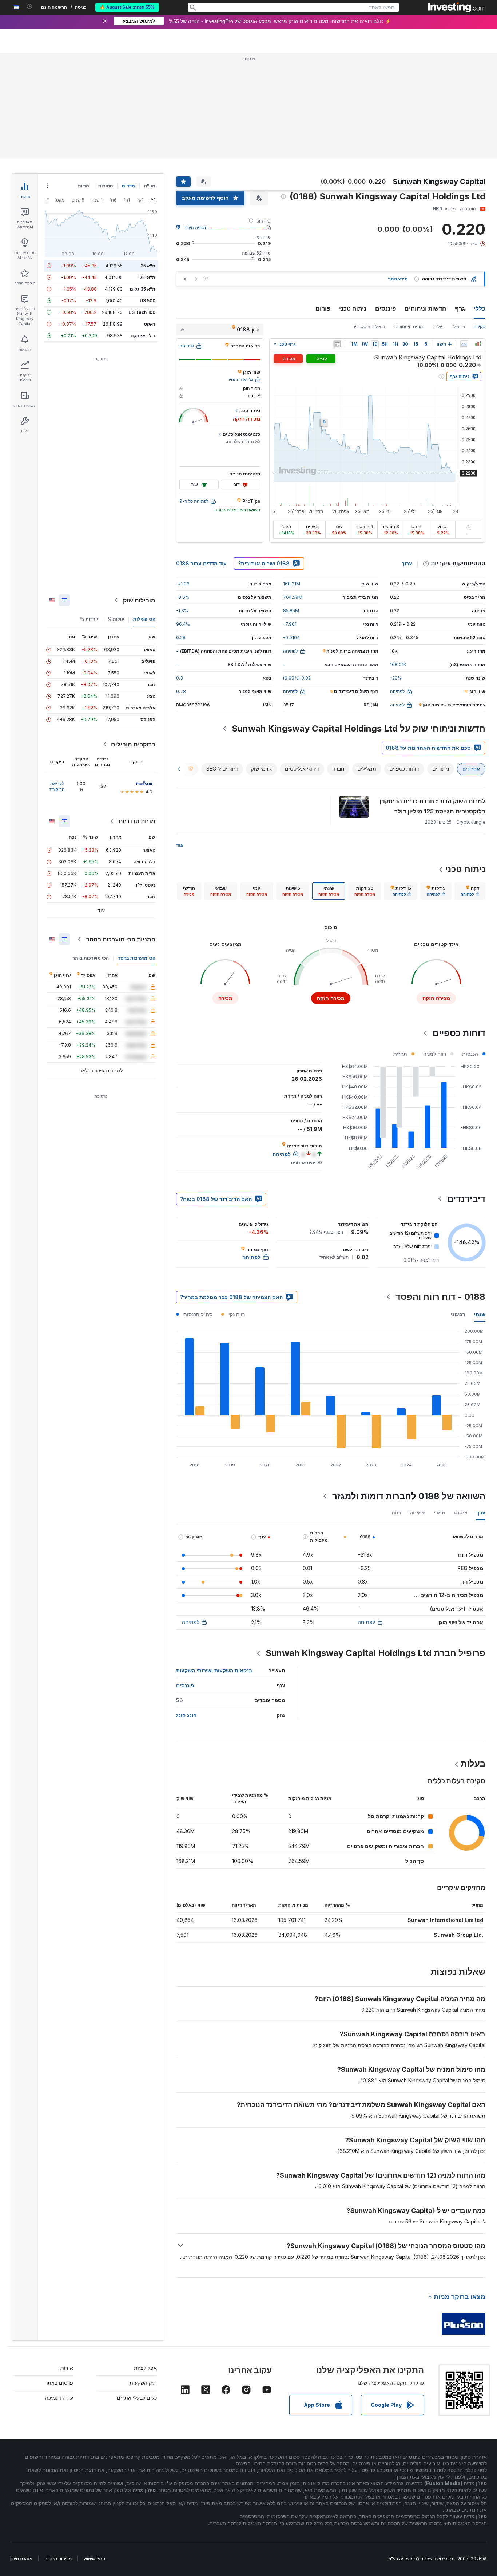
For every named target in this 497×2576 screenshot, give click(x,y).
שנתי (480, 1314)
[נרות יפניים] (478, 344)
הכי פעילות (144, 619)
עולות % (116, 619)
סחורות (106, 186)
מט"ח (150, 186)
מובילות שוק (139, 600)
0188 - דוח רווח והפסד (440, 1297)
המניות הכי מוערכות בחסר (121, 939)
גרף (460, 308)
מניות (84, 186)
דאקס (150, 324)
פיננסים (385, 308)
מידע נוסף (398, 279)
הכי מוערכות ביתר (91, 958)
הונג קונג (186, 1715)
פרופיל (459, 327)
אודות (67, 2368)
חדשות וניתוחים (425, 308)
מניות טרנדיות (137, 821)
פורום (323, 308)
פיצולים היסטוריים (369, 327)
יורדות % (89, 619)
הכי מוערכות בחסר (137, 958)
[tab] (470, 891)
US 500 (148, 301)
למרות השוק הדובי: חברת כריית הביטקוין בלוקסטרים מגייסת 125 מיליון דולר (432, 806)
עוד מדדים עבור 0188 (201, 563)
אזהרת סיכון (21, 2559)
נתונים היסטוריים (409, 327)
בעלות (439, 327)
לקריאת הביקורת (57, 786)
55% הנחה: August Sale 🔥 (127, 7)
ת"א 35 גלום (143, 289)
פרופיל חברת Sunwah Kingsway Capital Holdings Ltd (375, 1653)
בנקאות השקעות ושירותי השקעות (214, 1670)
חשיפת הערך (196, 228)
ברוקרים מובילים (133, 744)
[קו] (464, 344)
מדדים (128, 186)
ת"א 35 (148, 266)
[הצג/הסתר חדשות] (337, 344)
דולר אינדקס (143, 336)
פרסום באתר (59, 2383)
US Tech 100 (142, 312)
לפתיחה (366, 1622)
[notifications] (30, 7)
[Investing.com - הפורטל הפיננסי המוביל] (457, 7)
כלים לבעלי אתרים (137, 2398)
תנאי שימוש (94, 2559)
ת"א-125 (146, 277)
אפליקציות (145, 2368)
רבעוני (458, 1314)
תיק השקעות (143, 2383)
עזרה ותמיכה (59, 2398)
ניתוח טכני (353, 308)
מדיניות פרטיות (58, 2559)
